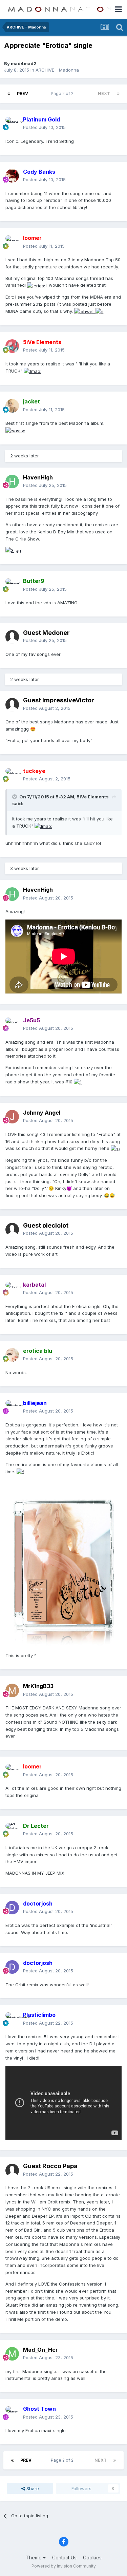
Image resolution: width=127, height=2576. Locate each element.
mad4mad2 (24, 63)
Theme (34, 2558)
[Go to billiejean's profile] (12, 1407)
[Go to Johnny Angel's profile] (12, 1117)
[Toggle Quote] (15, 797)
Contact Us (64, 2558)
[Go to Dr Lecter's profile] (12, 1830)
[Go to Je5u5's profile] (12, 1024)
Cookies (92, 2558)
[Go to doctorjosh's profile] (12, 1908)
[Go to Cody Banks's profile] (12, 176)
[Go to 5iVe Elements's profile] (12, 346)
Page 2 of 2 (63, 93)
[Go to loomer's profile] (12, 242)
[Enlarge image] (36, 285)
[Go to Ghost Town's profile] (12, 2413)
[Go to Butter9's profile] (12, 585)
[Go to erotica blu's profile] (12, 1355)
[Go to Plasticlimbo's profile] (12, 2019)
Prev (23, 93)
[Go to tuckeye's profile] (12, 775)
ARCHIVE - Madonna (57, 70)
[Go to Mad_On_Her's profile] (12, 2354)
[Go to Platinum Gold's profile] (12, 124)
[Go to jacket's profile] (12, 406)
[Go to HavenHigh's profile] (12, 481)
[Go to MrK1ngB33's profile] (12, 1690)
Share (32, 2488)
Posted (44, 127)
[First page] (9, 94)
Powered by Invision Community (64, 2566)
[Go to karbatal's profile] (12, 1289)
